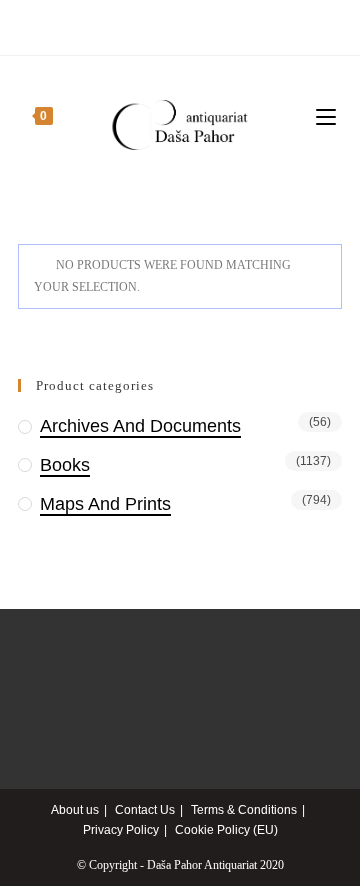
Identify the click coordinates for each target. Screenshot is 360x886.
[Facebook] (180, 25)
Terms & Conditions (244, 810)
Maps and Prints (105, 504)
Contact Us (145, 810)
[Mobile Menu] (329, 117)
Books (65, 465)
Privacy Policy (121, 830)
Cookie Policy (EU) (226, 830)
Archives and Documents (140, 426)
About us (75, 810)
